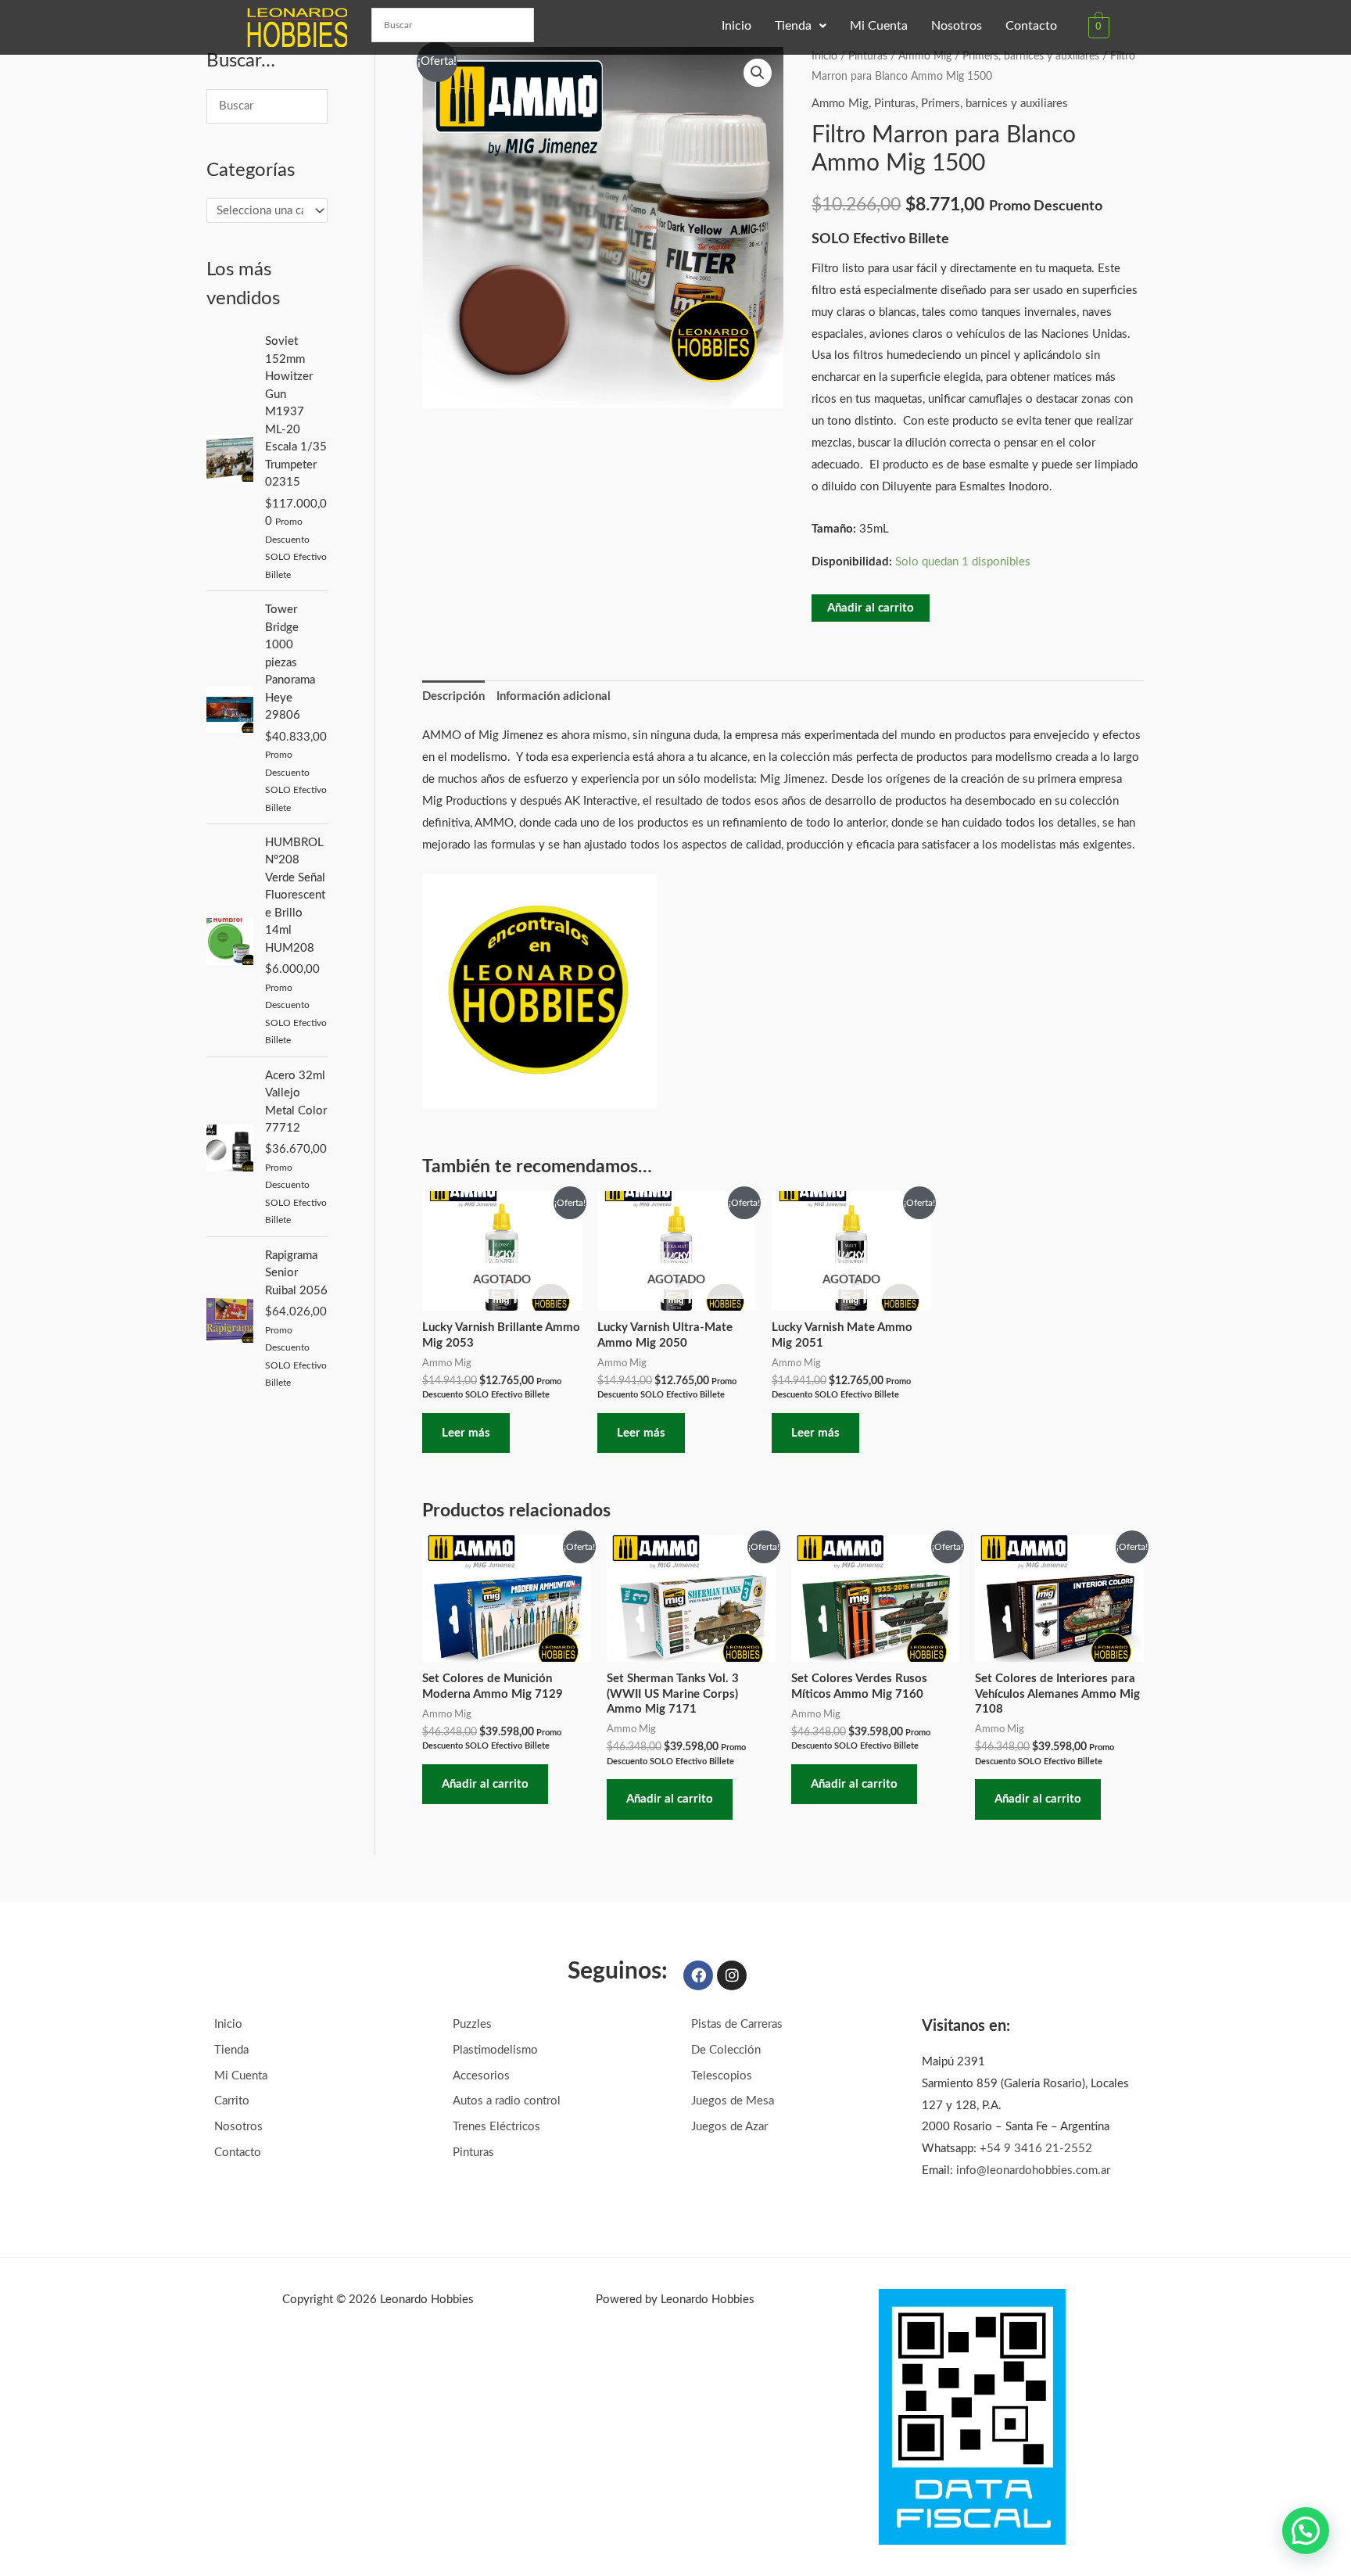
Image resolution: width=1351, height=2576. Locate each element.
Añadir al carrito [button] (485, 1784)
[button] (801, 26)
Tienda (793, 26)
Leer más (466, 1433)
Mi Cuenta (879, 26)
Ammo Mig (925, 56)
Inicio (736, 26)
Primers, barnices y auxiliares (1031, 56)
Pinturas (868, 56)
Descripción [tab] (453, 696)
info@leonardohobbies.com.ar (1033, 2171)
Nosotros (957, 26)
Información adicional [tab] (554, 696)
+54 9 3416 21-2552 (1036, 2149)
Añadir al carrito (871, 608)
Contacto (1031, 26)
